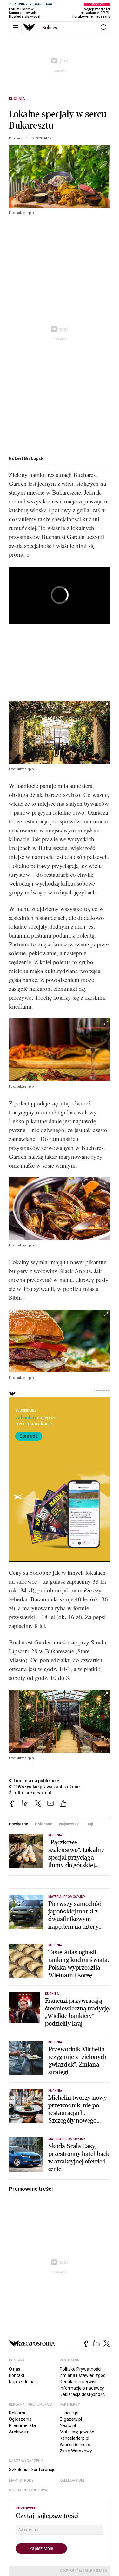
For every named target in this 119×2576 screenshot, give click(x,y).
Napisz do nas (23, 2382)
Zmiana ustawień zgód (83, 2375)
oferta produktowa (28, 2490)
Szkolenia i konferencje (32, 2470)
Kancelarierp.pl (74, 2438)
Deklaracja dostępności (83, 2394)
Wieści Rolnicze (75, 2445)
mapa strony (21, 2480)
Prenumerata (22, 2425)
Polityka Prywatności (80, 2369)
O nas (15, 2369)
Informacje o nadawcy (82, 2388)
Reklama (18, 2413)
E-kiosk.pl (69, 2413)
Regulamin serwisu (79, 2382)
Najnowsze (69, 1824)
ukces (50, 28)
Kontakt (17, 2375)
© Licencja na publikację (34, 1781)
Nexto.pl (68, 2425)
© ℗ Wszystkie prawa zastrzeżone (44, 1787)
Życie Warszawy (76, 2451)
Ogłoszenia (20, 2419)
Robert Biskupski (27, 458)
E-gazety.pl (71, 2419)
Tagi (89, 1824)
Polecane (43, 1824)
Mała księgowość (77, 2432)
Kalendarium (72, 2480)
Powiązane (19, 1824)
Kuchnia (17, 99)
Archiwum (19, 2432)
